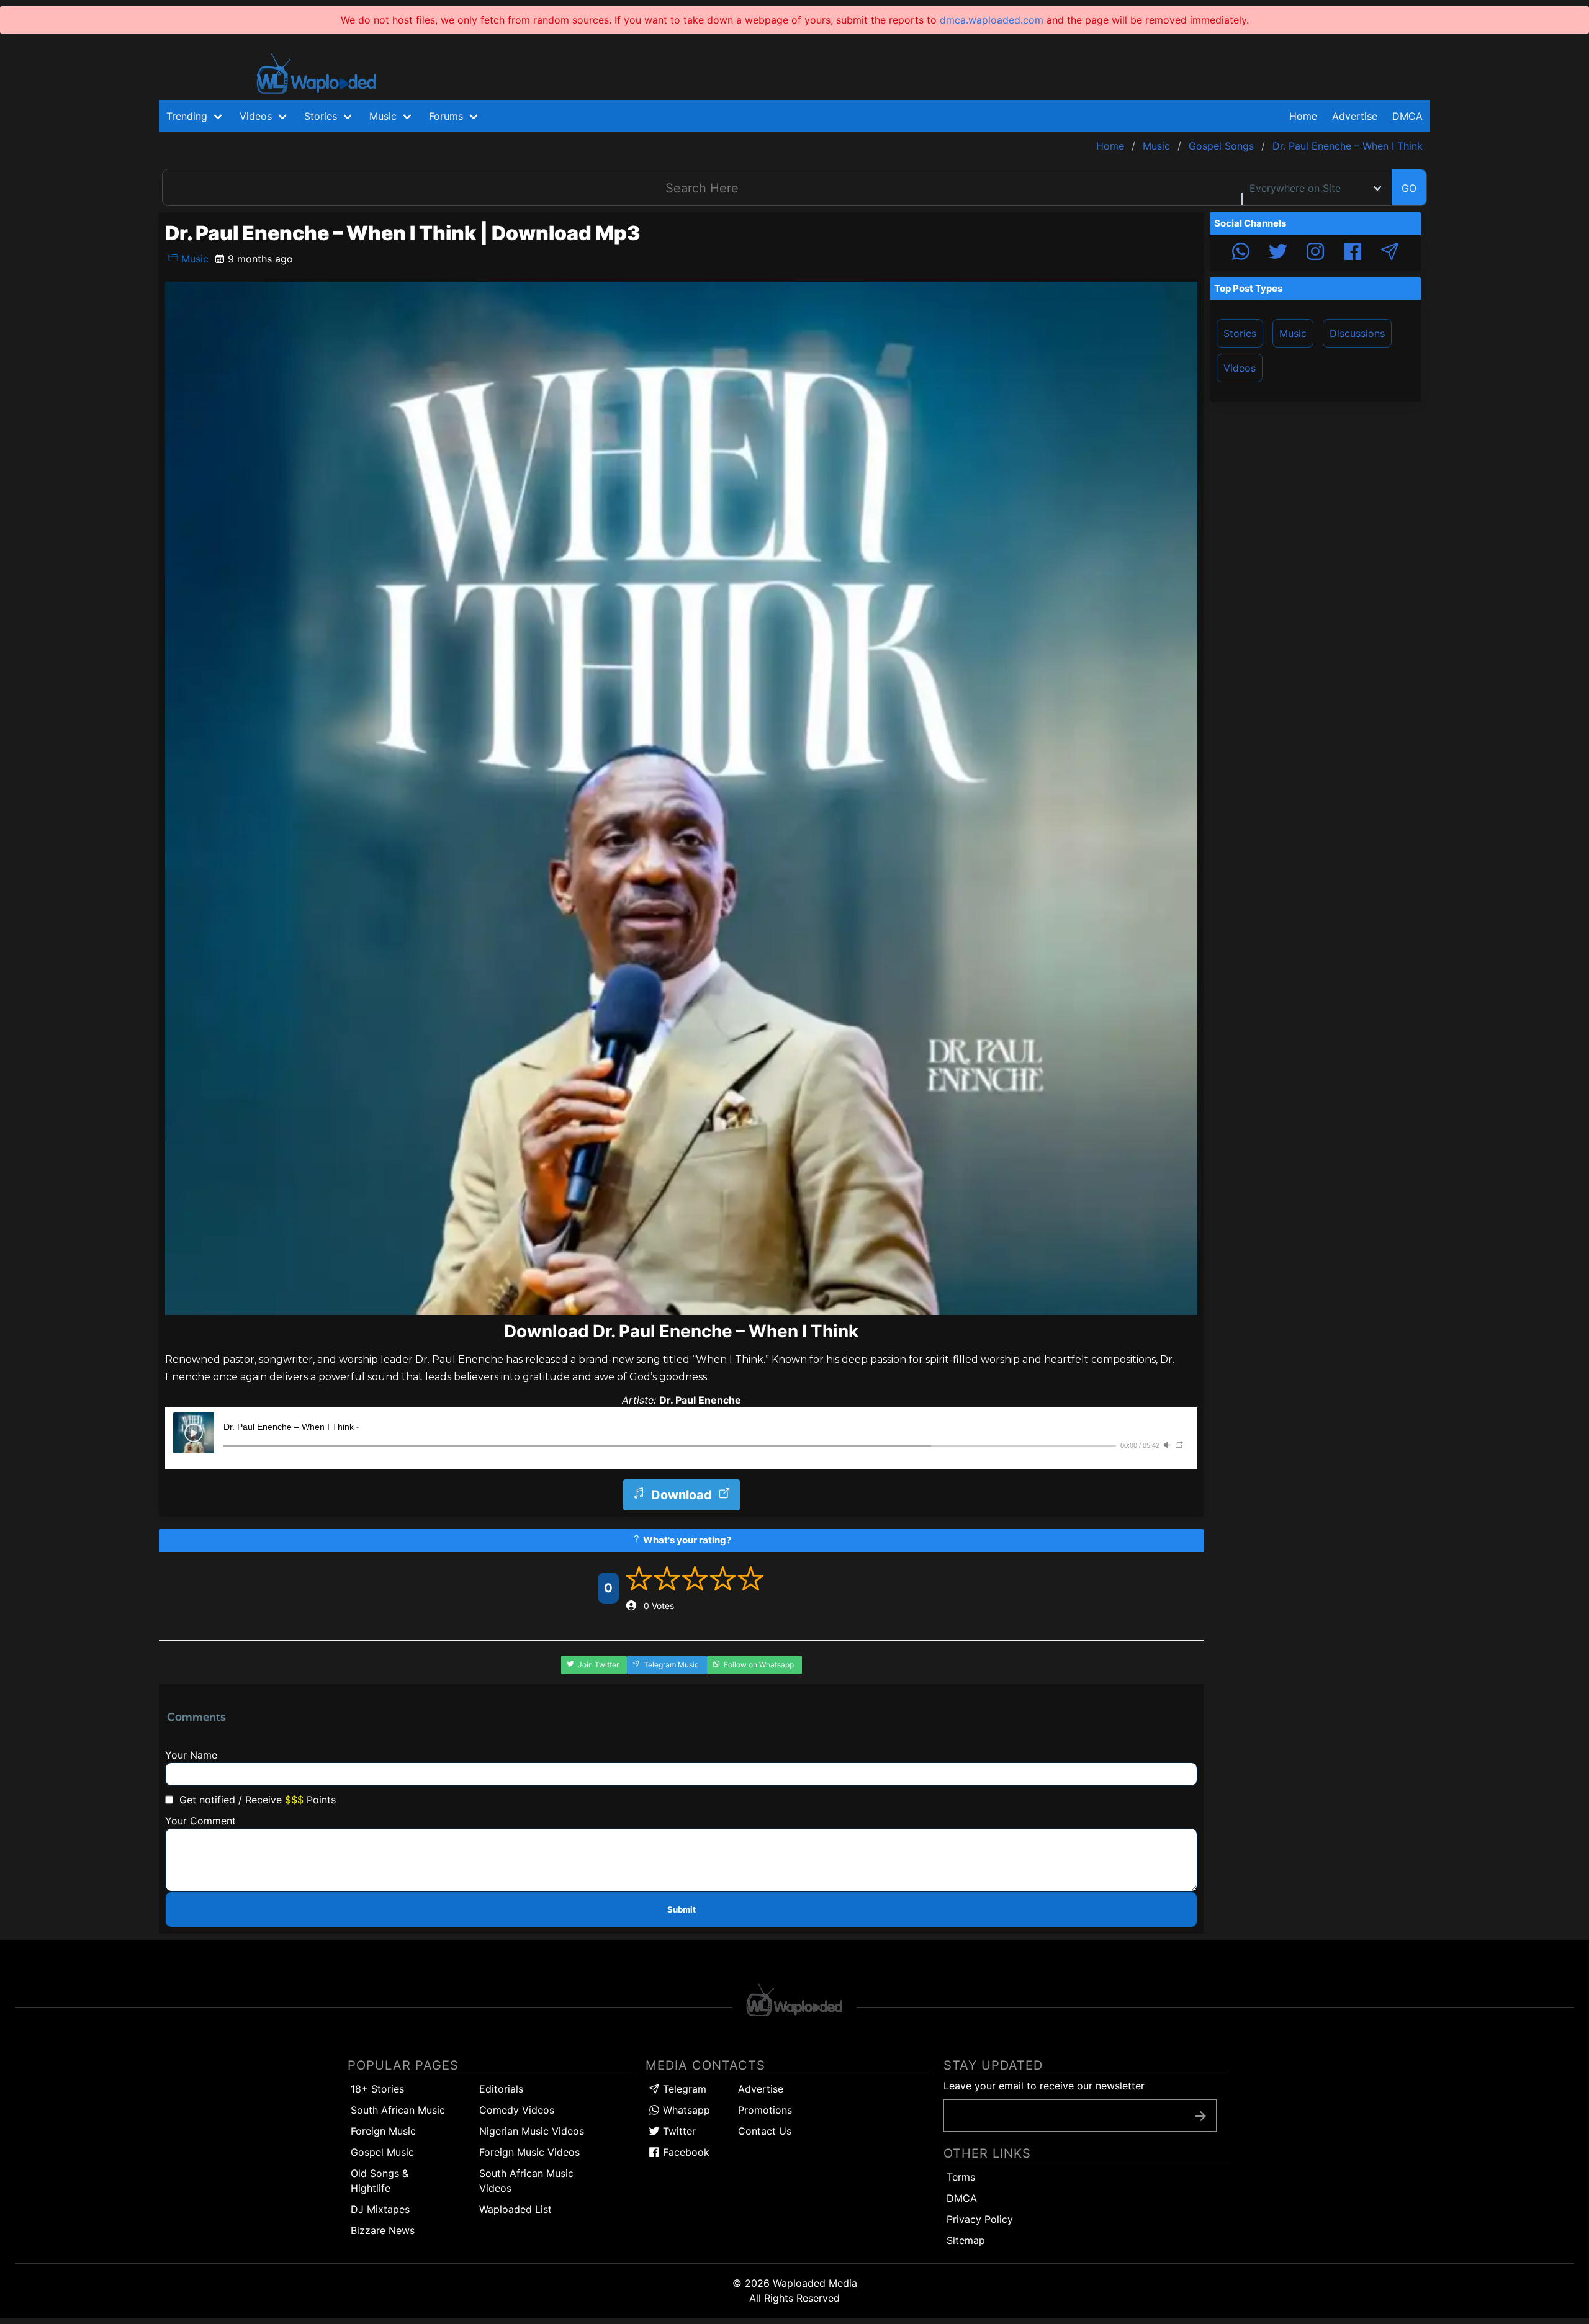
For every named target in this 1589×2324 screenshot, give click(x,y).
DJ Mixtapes (380, 2209)
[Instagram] (1315, 253)
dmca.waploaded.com (992, 20)
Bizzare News (383, 2230)
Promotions (765, 2110)
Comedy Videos (517, 2110)
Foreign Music (383, 2131)
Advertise (761, 2089)
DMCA (1407, 116)
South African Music (398, 2110)
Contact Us (765, 2131)
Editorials (501, 2089)
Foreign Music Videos (529, 2152)
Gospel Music (382, 2152)
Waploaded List (515, 2209)
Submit (682, 1909)
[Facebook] (1353, 253)
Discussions (1357, 333)
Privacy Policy (980, 2219)
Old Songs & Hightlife (380, 2181)
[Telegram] (1390, 253)
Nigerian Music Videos (532, 2131)
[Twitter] (1278, 253)
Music (193, 259)
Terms (961, 2177)
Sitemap (966, 2240)
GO (1409, 188)
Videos (1240, 368)
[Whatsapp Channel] (1241, 253)
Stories (1240, 333)
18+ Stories (377, 2089)
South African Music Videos (526, 2181)
